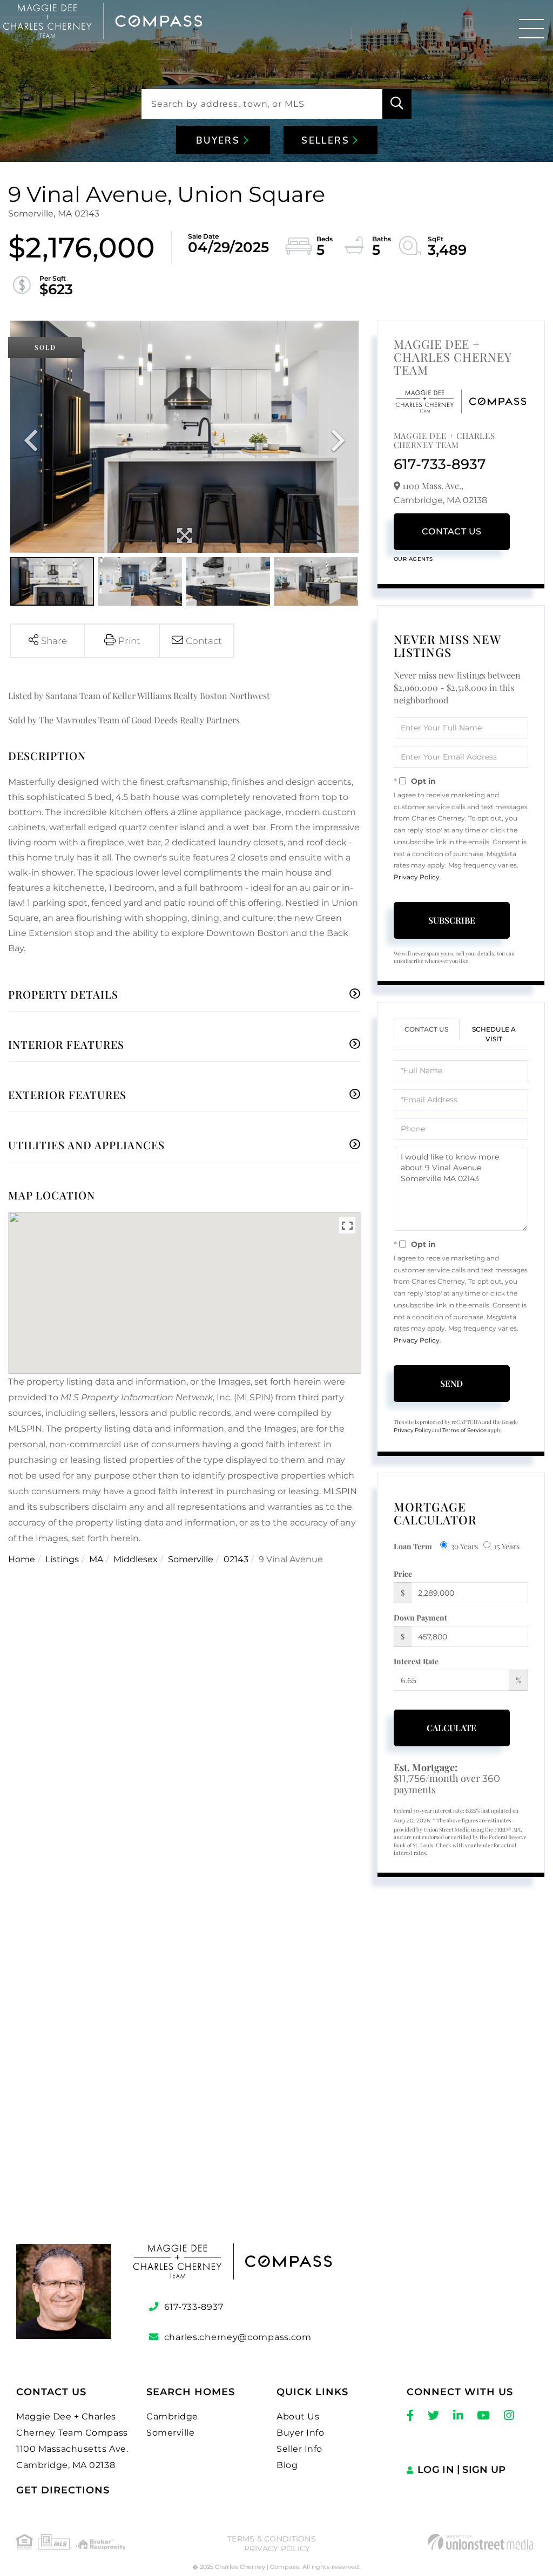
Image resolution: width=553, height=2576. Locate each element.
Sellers (327, 141)
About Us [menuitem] (298, 2416)
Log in (436, 2470)
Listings (62, 1559)
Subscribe (452, 920)
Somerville (191, 1559)
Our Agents (413, 559)
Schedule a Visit (494, 1034)
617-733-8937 (440, 464)
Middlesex (136, 1559)
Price (403, 1574)
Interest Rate (416, 1661)
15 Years (507, 1546)
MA (96, 1559)
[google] (276, 2083)
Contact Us (452, 531)
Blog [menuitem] (287, 2465)
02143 (236, 1559)
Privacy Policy (417, 877)
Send (451, 1383)
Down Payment (420, 1618)
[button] (397, 104)
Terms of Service (464, 1430)
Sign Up (484, 2470)
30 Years (464, 1546)
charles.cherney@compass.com (238, 2337)
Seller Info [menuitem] (299, 2449)
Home (22, 1559)
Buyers (220, 141)
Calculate (451, 1728)
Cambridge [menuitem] (172, 2416)
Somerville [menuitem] (170, 2433)
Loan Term (413, 1546)
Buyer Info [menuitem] (300, 2433)
